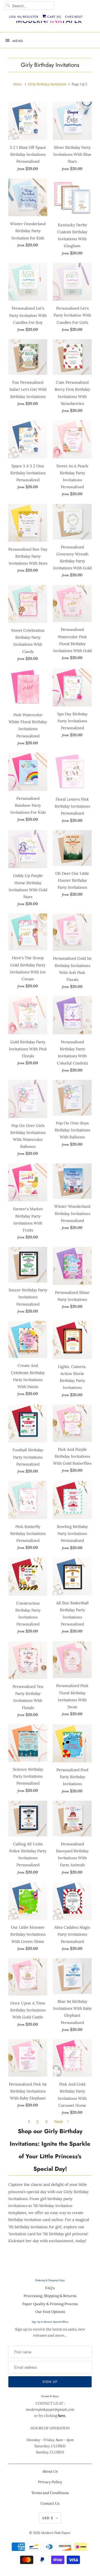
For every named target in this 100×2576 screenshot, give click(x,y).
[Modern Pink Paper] (50, 22)
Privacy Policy (50, 2482)
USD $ (48, 2518)
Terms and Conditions (50, 2493)
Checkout (74, 17)
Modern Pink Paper (56, 2533)
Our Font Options (50, 2312)
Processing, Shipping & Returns (50, 2296)
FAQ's (50, 2288)
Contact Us (50, 2503)
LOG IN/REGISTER (24, 17)
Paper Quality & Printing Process (50, 2304)
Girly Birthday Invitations (50, 65)
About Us (50, 2471)
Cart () (54, 17)
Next (59, 2121)
